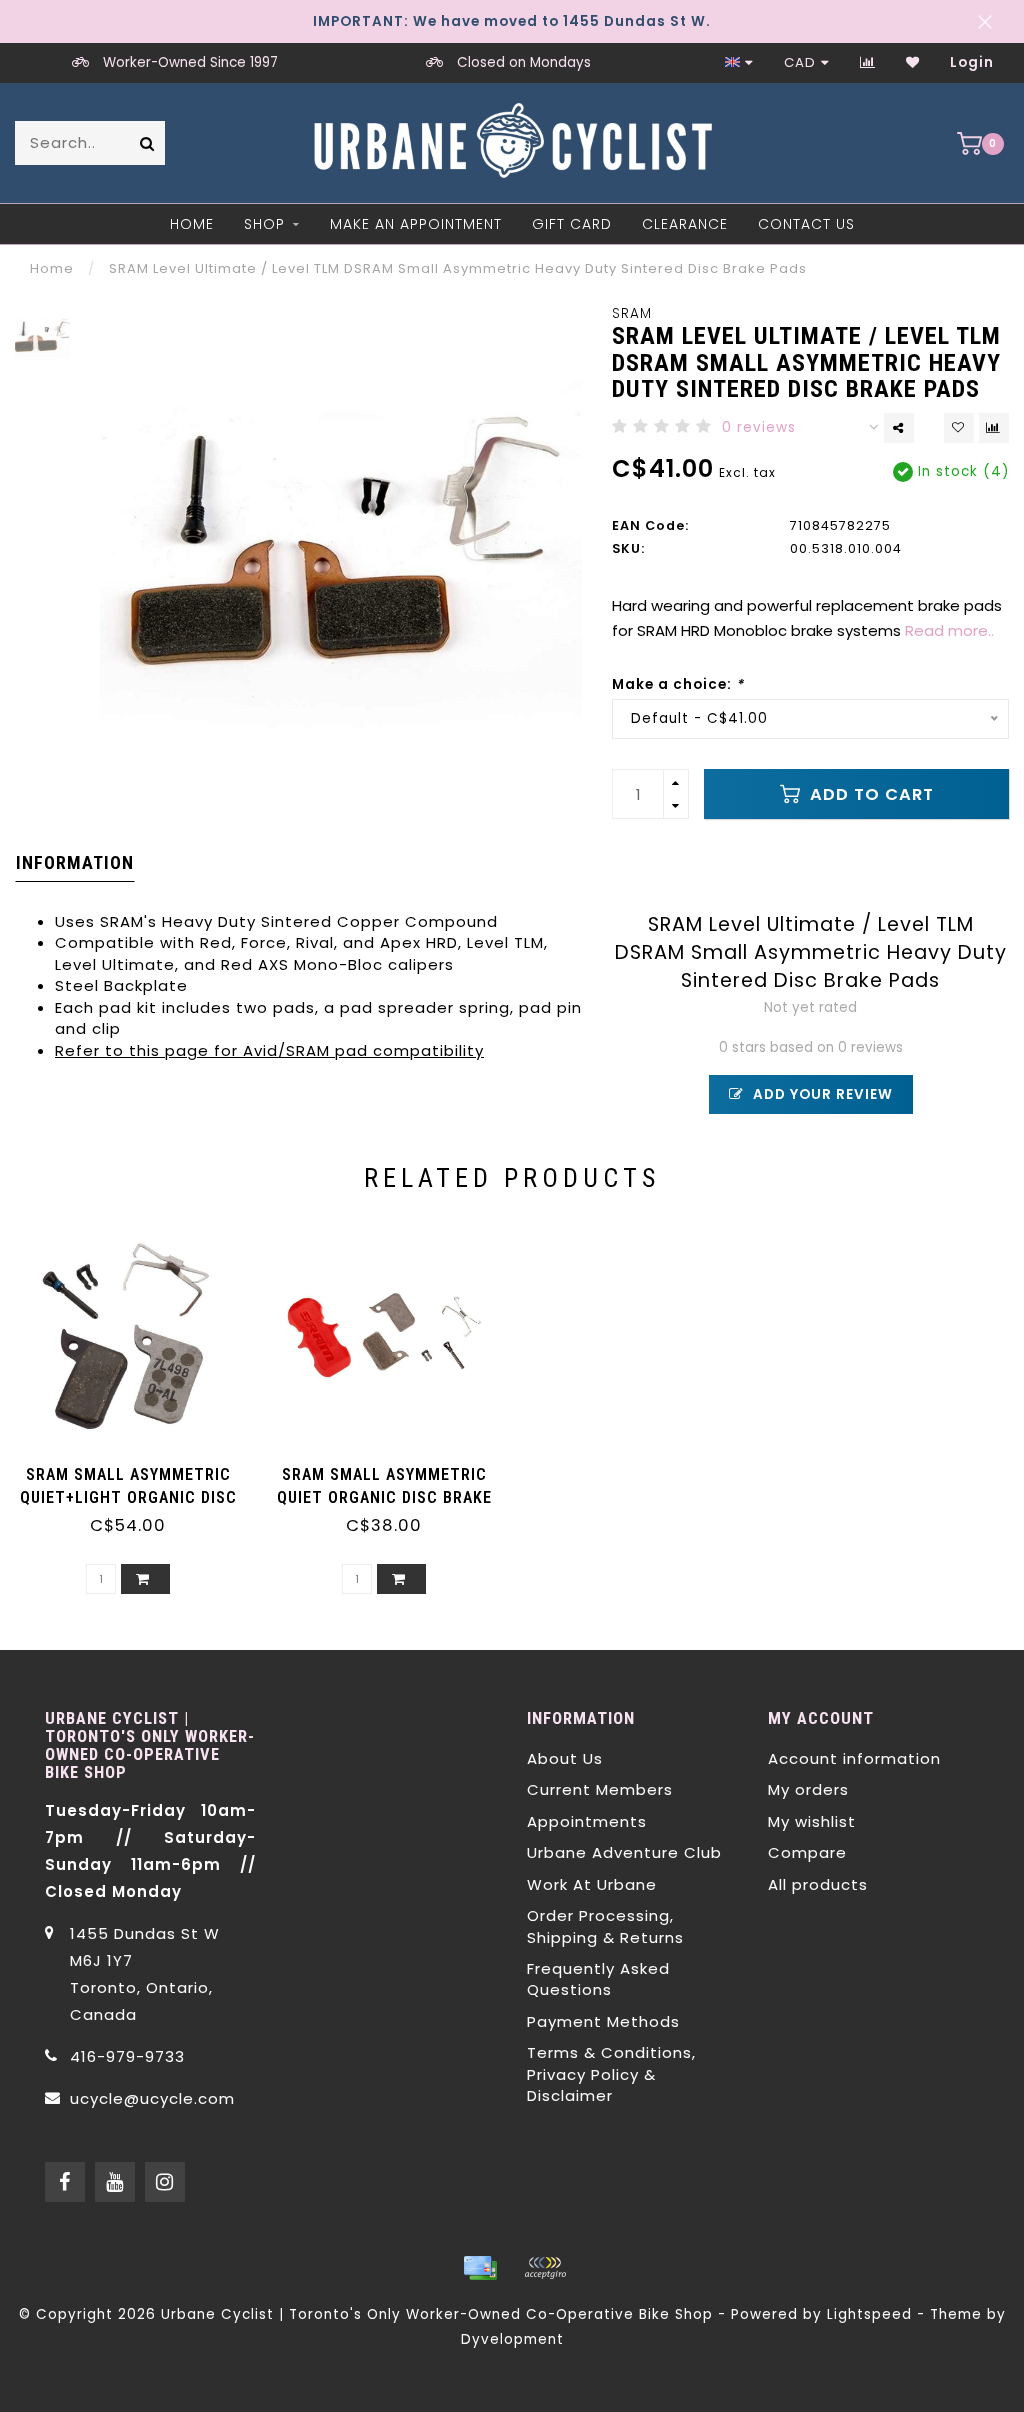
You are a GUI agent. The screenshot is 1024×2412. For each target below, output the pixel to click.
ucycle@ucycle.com (152, 2098)
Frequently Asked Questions (598, 1979)
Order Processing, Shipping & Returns (605, 1926)
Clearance (685, 224)
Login (972, 62)
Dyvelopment (512, 2339)
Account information (854, 1758)
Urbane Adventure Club (624, 1852)
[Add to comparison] (994, 428)
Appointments (587, 1821)
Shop (264, 224)
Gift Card (572, 224)
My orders (808, 1789)
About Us (565, 1758)
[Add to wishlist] (959, 428)
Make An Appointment (416, 224)
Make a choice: (678, 684)
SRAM (632, 313)
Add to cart (869, 794)
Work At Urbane (592, 1884)
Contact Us (806, 224)
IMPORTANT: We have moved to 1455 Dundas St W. (512, 21)
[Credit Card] (480, 2268)
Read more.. (949, 630)
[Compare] (868, 62)
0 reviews (759, 427)
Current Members (600, 1789)
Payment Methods (603, 2021)
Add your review (821, 1094)
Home (192, 224)
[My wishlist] (913, 62)
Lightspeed (869, 2314)
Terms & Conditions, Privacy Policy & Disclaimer (611, 2074)
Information (75, 862)
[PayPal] (545, 2268)
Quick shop (138, 1467)
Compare (807, 1852)
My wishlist (812, 1821)
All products (818, 1884)
